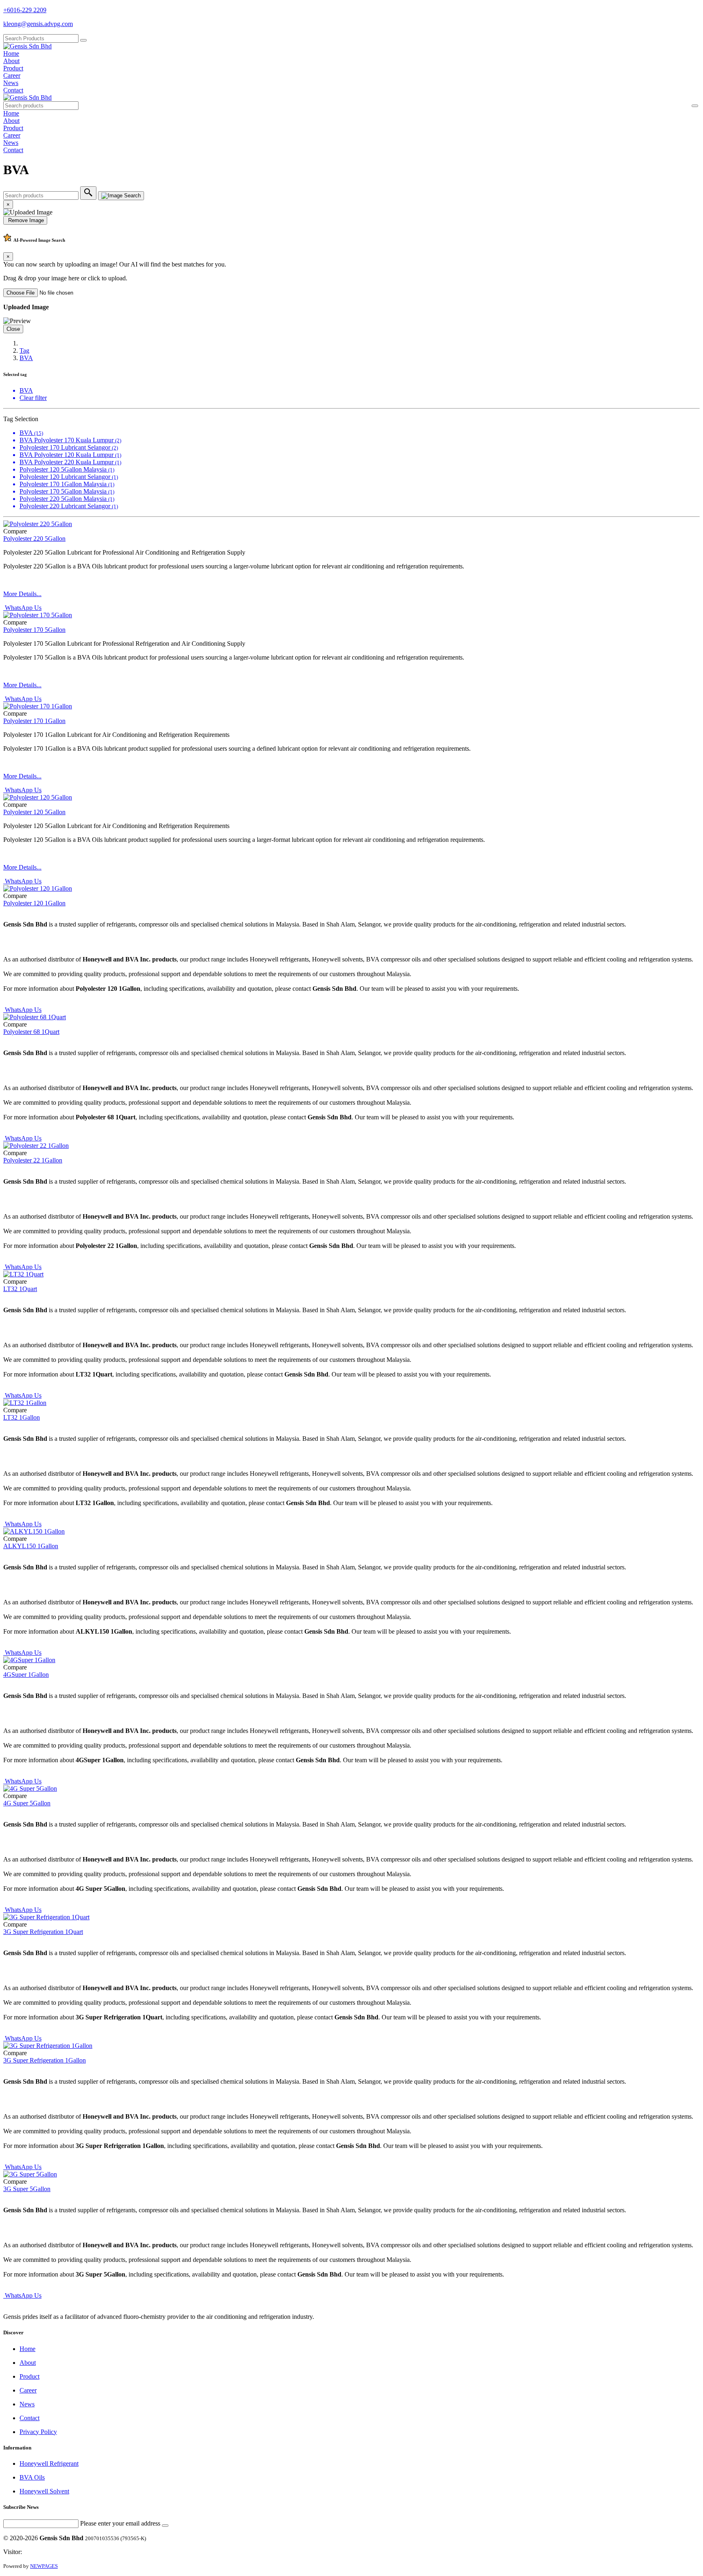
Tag (24, 351)
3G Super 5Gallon (27, 2189)
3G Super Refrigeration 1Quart (43, 1932)
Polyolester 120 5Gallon (34, 812)
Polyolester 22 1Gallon (33, 1160)
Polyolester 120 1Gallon (34, 903)
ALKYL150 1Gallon (31, 1546)
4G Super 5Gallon (27, 1803)
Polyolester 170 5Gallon (34, 630)
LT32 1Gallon (22, 1417)
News (11, 83)
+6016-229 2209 (25, 10)
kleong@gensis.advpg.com (38, 24)
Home (11, 54)
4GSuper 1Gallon (26, 1675)
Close (13, 329)
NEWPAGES (44, 2566)
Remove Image (25, 220)
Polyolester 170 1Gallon (34, 721)
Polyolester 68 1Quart (31, 1032)
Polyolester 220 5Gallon (34, 539)
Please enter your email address (120, 2523)
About (11, 61)
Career (12, 75)
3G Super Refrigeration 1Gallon (45, 2060)
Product (13, 68)
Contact (13, 90)
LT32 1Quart (20, 1289)
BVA (26, 358)
